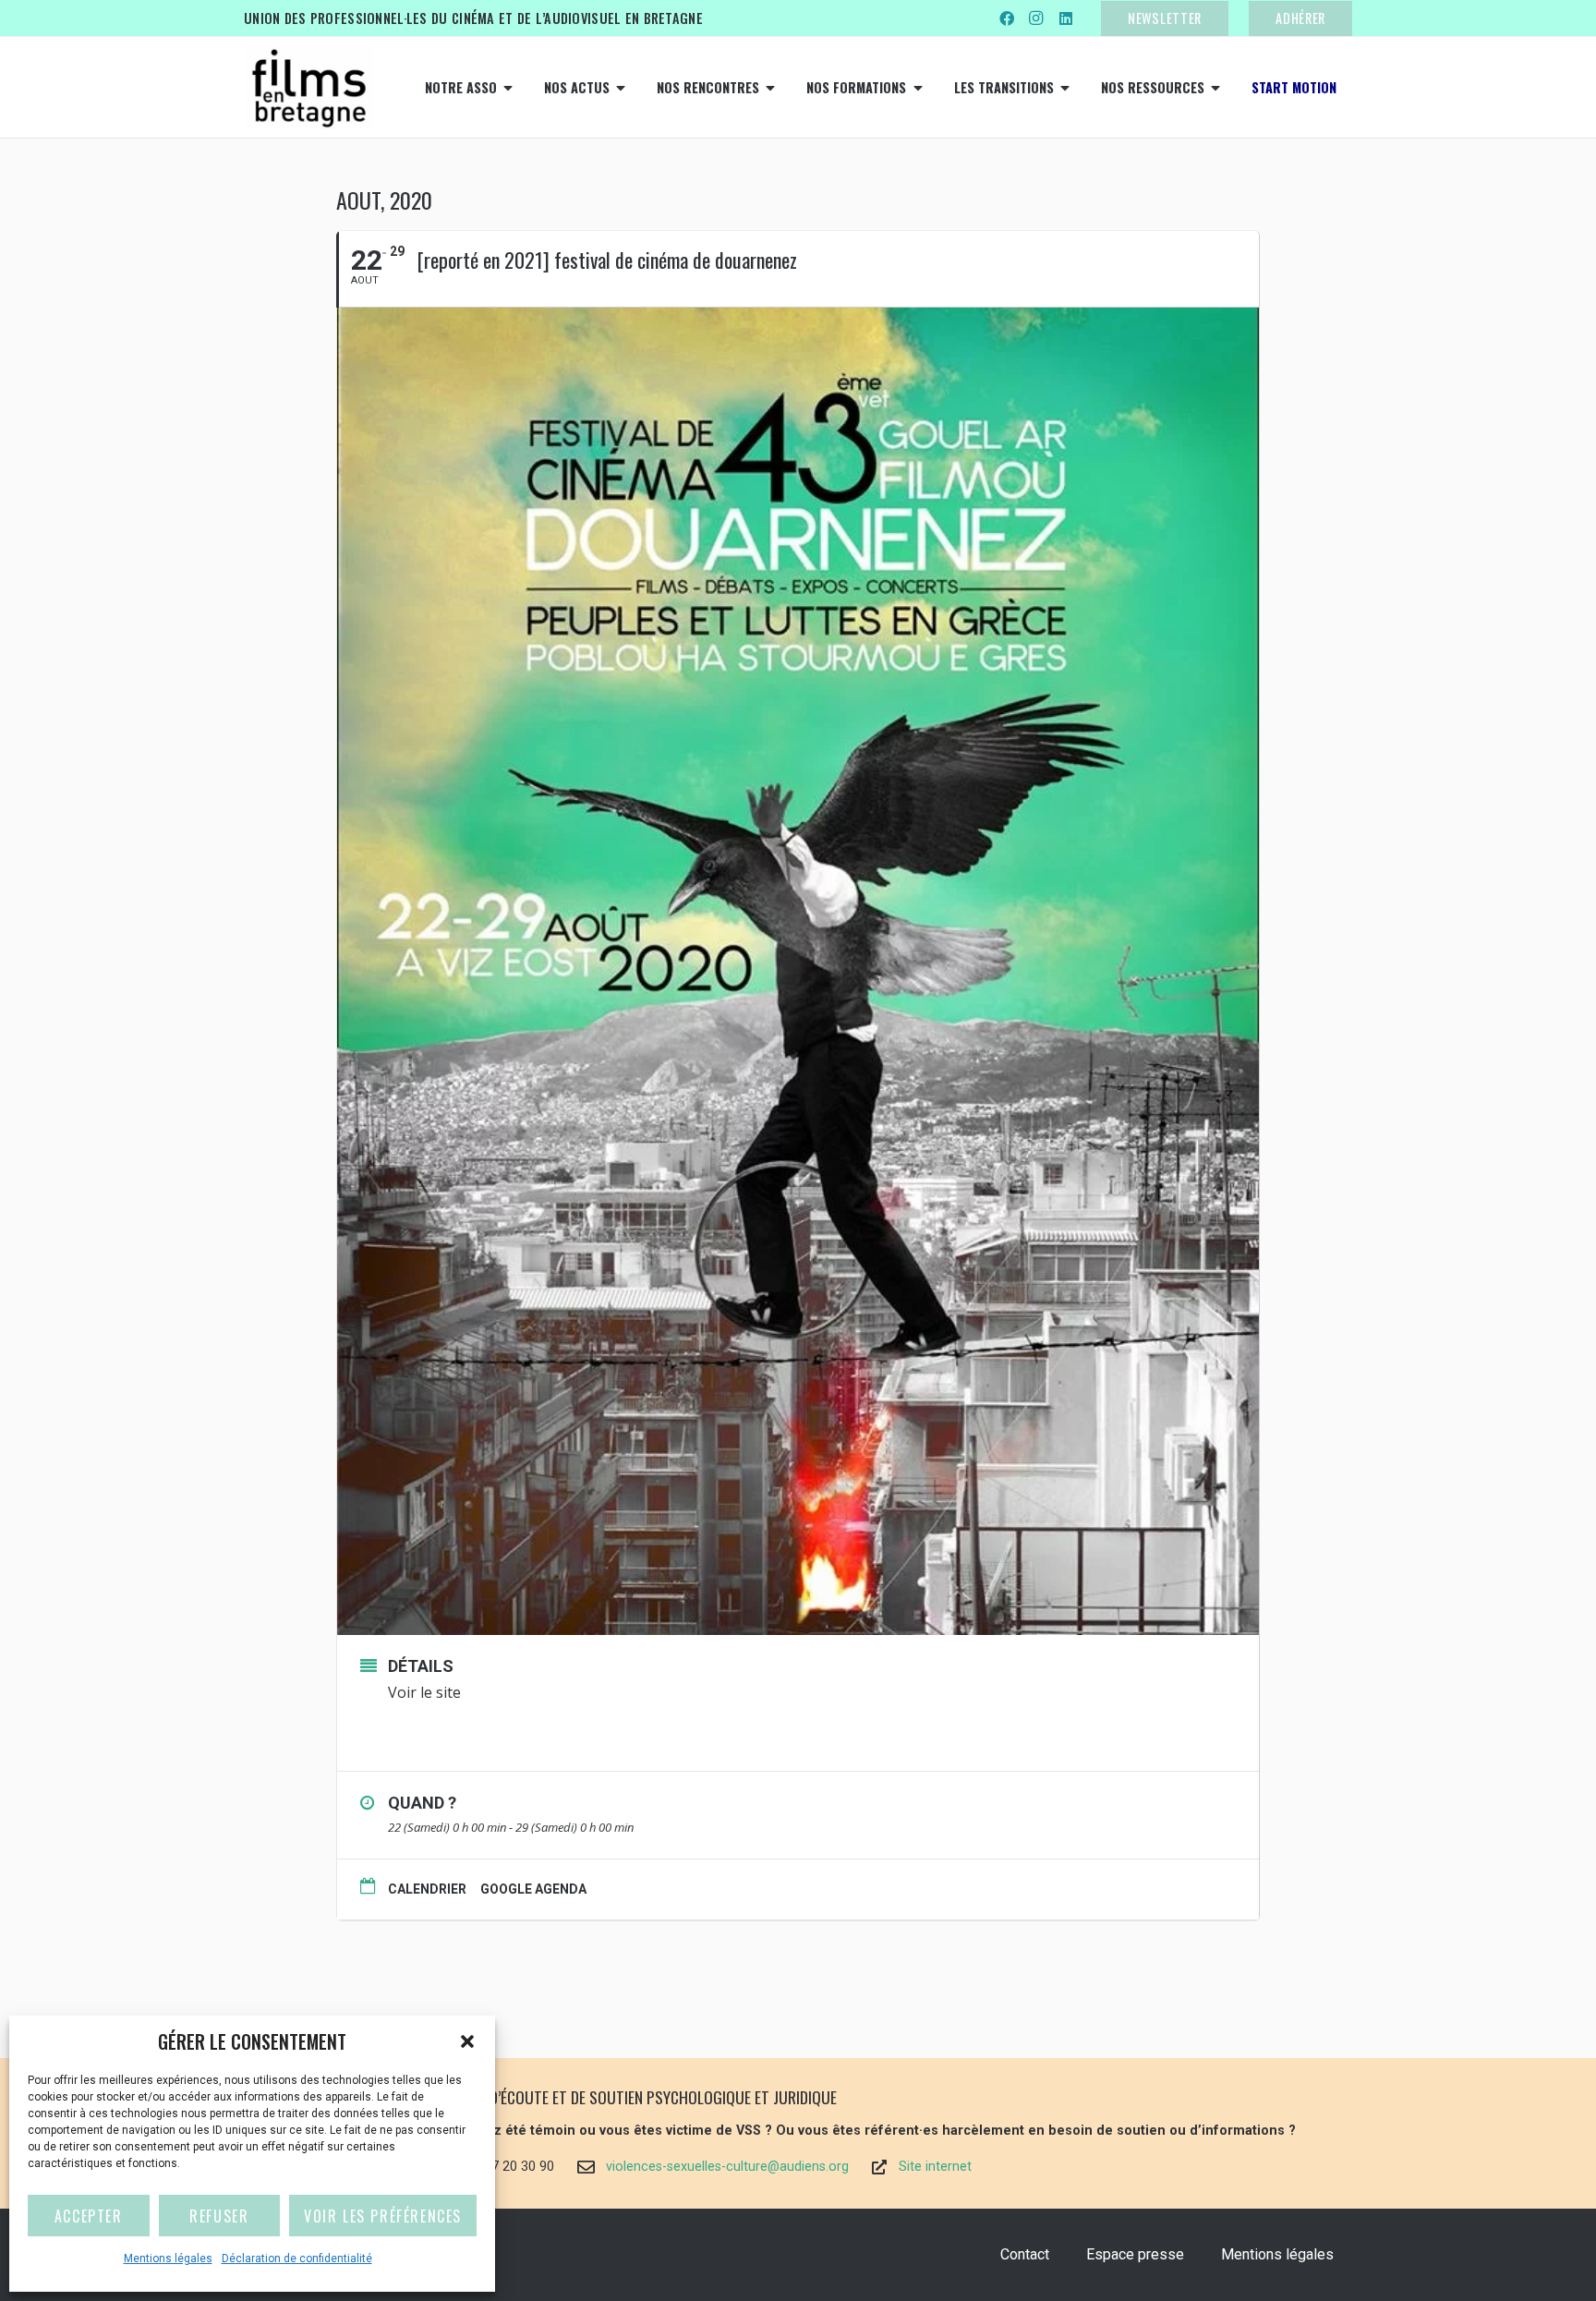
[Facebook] (1007, 18)
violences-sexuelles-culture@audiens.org (727, 2167)
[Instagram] (1036, 18)
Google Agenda (533, 1889)
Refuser (219, 2216)
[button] (467, 2041)
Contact (1025, 2254)
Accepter (89, 2216)
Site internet (935, 2167)
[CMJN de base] (308, 88)
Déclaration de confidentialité (297, 2259)
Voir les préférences (383, 2216)
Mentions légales (168, 2259)
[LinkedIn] (1066, 18)
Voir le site (426, 1692)
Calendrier (427, 1889)
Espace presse (1135, 2254)
